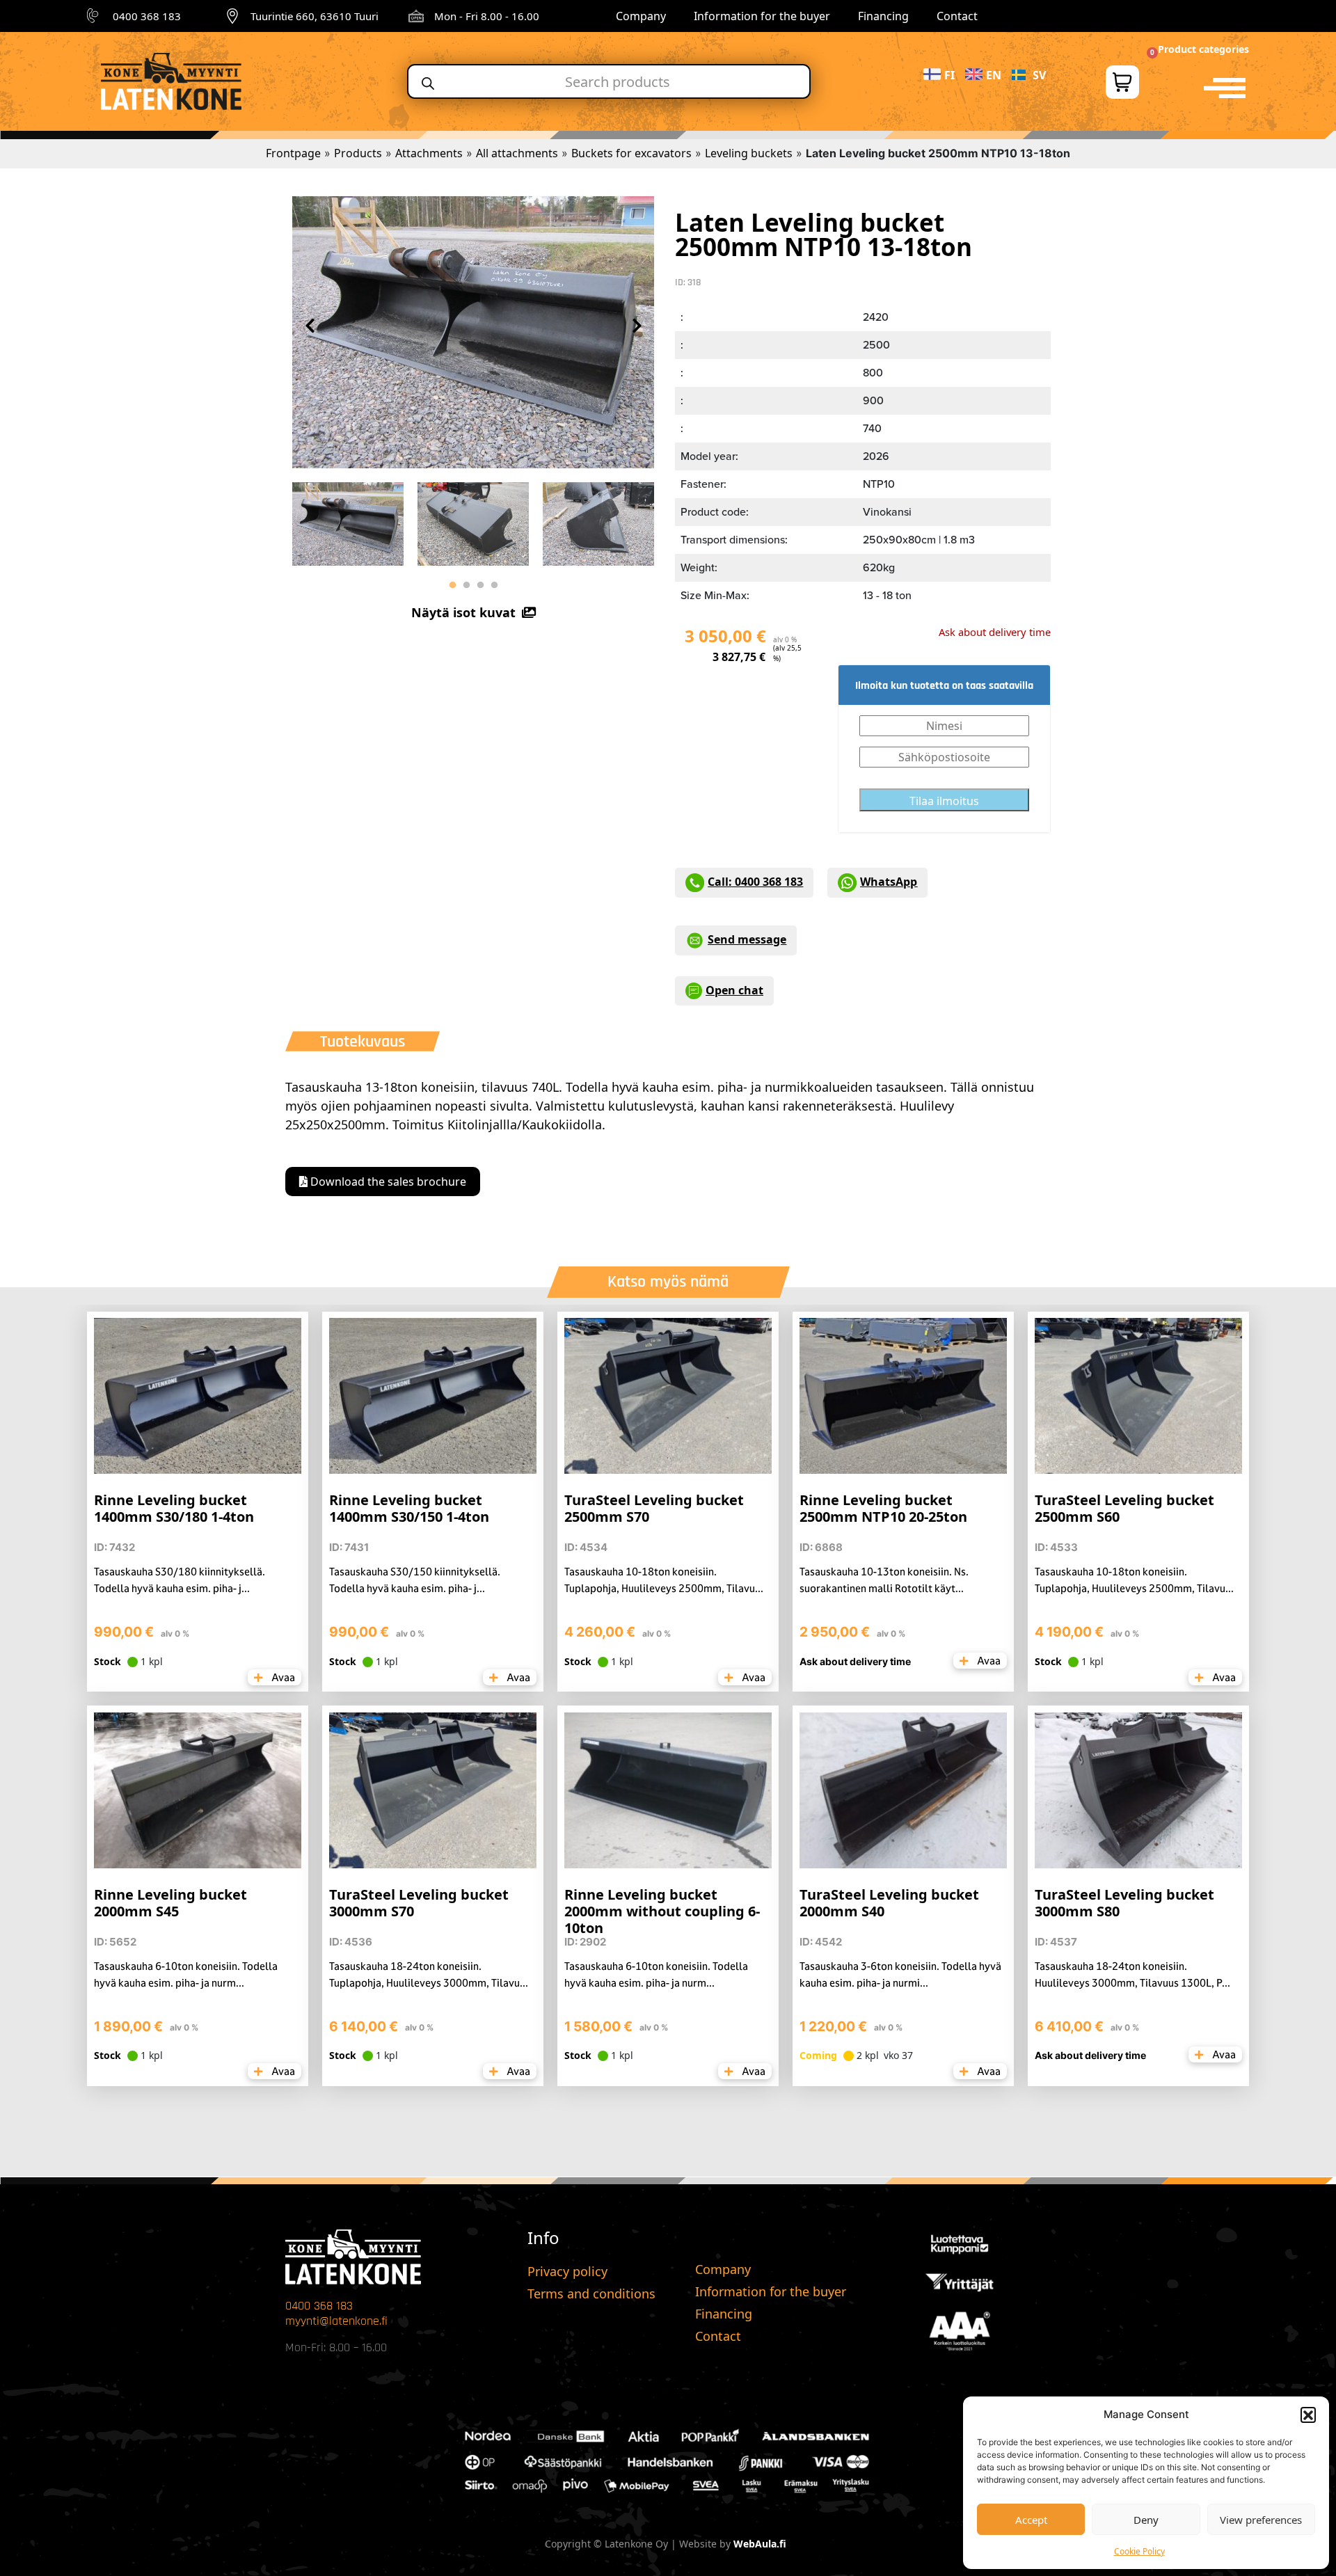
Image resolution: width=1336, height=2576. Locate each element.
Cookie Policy (1139, 2551)
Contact (957, 16)
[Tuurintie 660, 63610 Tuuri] (232, 16)
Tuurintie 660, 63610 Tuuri (315, 16)
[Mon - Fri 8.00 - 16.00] (416, 16)
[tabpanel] (348, 520)
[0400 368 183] (95, 16)
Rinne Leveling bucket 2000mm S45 (170, 1903)
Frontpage (293, 153)
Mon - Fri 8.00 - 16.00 (487, 16)
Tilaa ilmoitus (944, 801)
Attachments (429, 153)
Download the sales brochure (387, 1182)
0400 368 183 (147, 16)
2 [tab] (466, 585)
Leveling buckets (749, 153)
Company (641, 16)
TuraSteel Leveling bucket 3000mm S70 (419, 1903)
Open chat (734, 990)
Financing (883, 16)
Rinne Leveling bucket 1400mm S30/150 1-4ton (409, 1508)
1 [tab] (452, 585)
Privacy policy (567, 2271)
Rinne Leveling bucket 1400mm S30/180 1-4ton (174, 1508)
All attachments (517, 153)
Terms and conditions (591, 2293)
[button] (1308, 2415)
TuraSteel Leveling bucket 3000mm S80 (1124, 1903)
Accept (1031, 2520)
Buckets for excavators (631, 153)
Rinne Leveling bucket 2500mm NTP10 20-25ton (883, 1508)
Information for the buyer (762, 16)
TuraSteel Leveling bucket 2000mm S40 (889, 1903)
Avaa (282, 1677)
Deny (1146, 2520)
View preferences (1261, 2520)
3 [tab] (480, 585)
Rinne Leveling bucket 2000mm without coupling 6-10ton (662, 1911)
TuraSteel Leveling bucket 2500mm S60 (1124, 1508)
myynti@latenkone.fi (336, 2321)
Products (358, 153)
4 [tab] (494, 585)
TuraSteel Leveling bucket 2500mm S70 (654, 1508)
